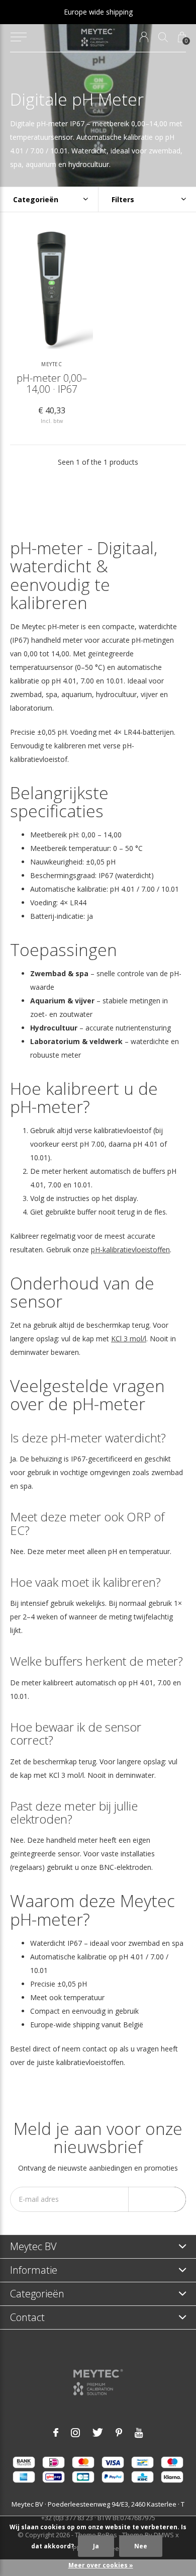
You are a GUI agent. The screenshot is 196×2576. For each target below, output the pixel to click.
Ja (96, 2546)
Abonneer (157, 2199)
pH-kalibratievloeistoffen (130, 1250)
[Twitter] (98, 2433)
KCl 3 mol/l (129, 1339)
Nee (141, 2546)
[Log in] (144, 37)
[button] (18, 37)
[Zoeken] (163, 37)
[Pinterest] (119, 2433)
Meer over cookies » (101, 2565)
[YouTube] (139, 2433)
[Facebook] (56, 2433)
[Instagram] (75, 2433)
